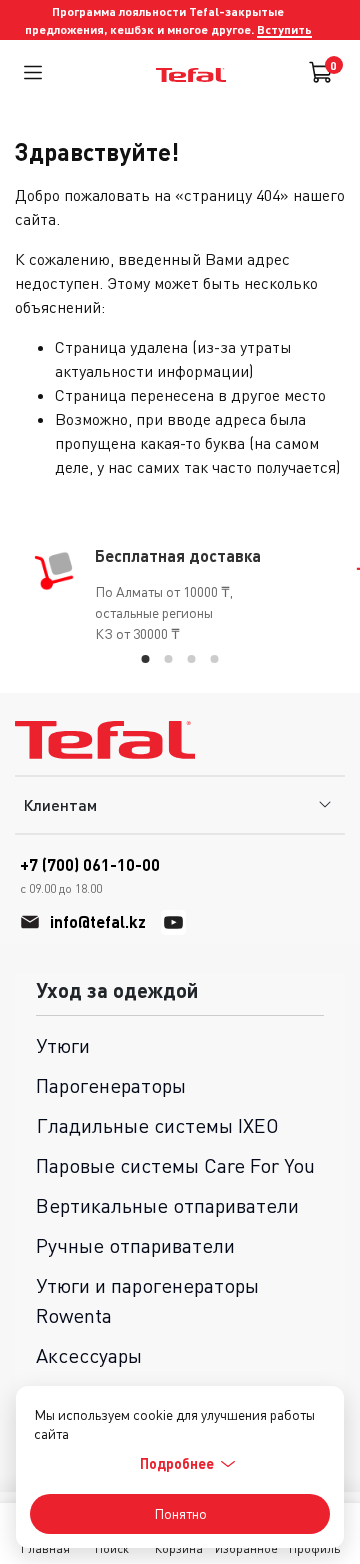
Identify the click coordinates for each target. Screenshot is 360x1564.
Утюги (63, 1045)
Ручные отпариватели (135, 1245)
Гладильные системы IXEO (157, 1125)
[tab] (146, 659)
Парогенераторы (111, 1085)
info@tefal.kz (98, 921)
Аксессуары (89, 1355)
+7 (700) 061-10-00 (90, 875)
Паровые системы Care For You (175, 1165)
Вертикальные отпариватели (167, 1205)
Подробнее (177, 1463)
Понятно (180, 1513)
